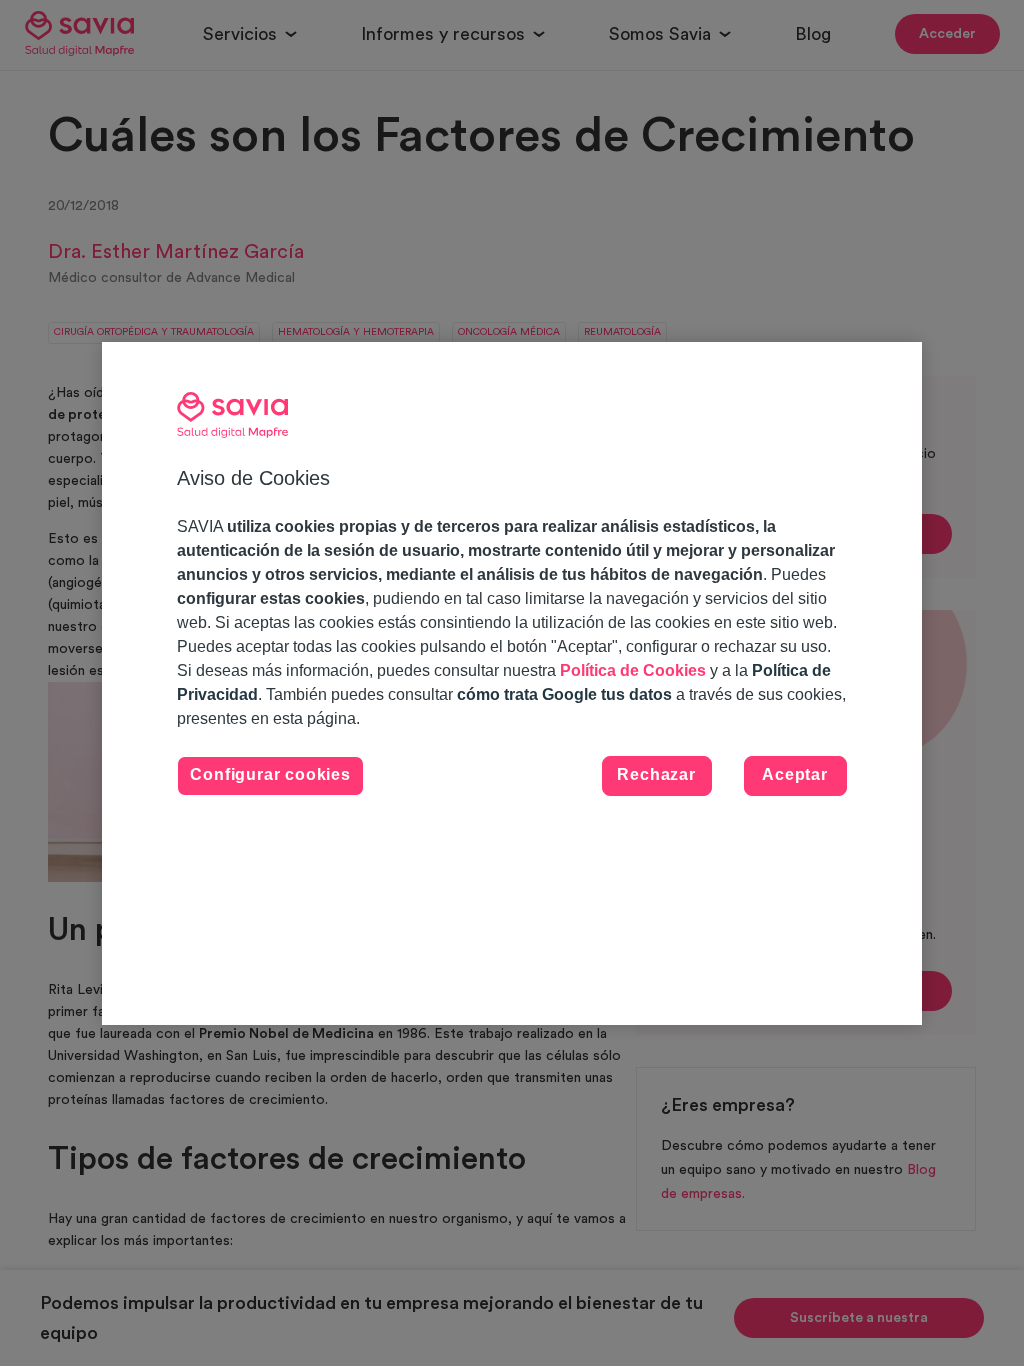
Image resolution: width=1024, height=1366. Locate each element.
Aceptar (795, 774)
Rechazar (656, 774)
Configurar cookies (270, 774)
